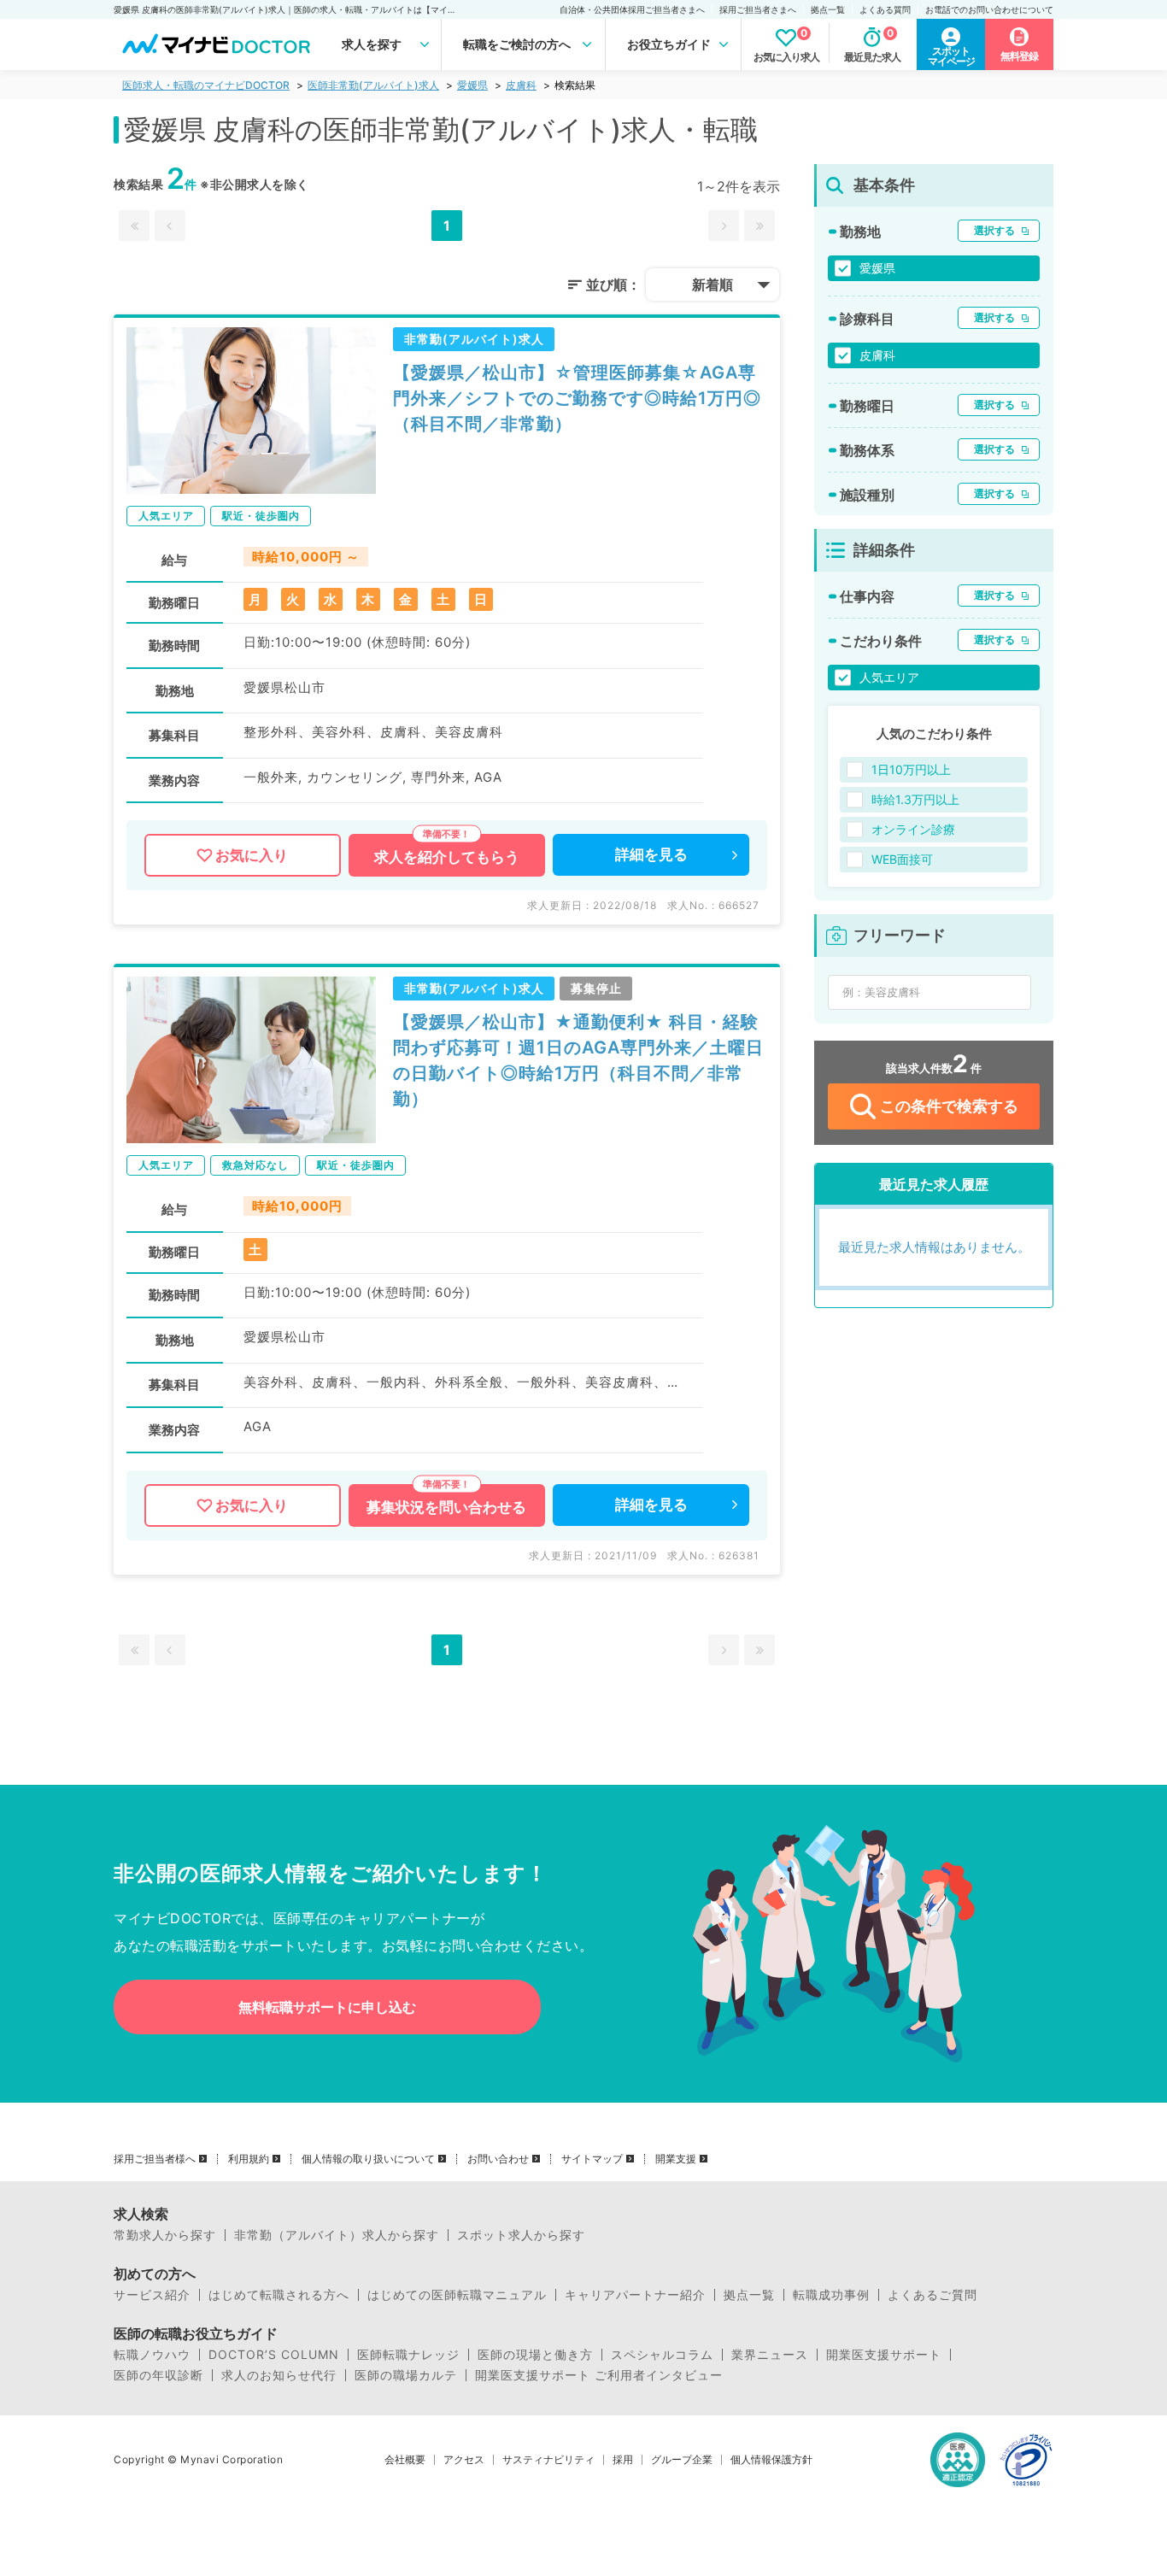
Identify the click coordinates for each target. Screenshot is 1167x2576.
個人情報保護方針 (771, 2460)
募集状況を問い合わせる (446, 1507)
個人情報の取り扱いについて (368, 2159)
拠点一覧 (828, 9)
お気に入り (252, 855)
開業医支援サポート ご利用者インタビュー (599, 2375)
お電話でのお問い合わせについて (989, 9)
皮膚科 (521, 85)
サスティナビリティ (548, 2460)
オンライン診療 (913, 829)
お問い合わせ (498, 2159)
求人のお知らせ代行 (279, 2375)
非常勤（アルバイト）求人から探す (337, 2235)
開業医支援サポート (884, 2355)
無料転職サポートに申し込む (327, 2007)
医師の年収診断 (158, 2375)
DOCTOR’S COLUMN (274, 2355)
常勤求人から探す (165, 2235)
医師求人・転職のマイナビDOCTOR (206, 85)
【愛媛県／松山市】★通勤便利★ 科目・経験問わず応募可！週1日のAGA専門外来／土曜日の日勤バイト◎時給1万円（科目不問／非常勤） (578, 1060)
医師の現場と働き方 (535, 2355)
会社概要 (405, 2460)
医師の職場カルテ (406, 2375)
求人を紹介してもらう (447, 857)
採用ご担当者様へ (155, 2159)
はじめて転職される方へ (279, 2295)
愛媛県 (472, 85)
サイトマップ (592, 2159)
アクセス (464, 2460)
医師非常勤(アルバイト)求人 (373, 85)
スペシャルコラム (662, 2355)
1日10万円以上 (911, 769)
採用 (623, 2460)
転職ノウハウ (152, 2355)
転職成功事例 (831, 2295)
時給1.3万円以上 (915, 799)
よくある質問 (885, 9)
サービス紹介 (152, 2295)
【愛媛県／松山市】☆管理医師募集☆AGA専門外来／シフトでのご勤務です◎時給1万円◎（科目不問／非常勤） (577, 398)
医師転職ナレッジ (408, 2355)
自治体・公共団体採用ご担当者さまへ (632, 9)
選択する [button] (994, 230)
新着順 (713, 285)
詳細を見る (651, 854)
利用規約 (249, 2159)
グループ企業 (682, 2460)
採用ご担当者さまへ (758, 9)
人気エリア (889, 677)
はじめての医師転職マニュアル (457, 2295)
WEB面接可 (902, 859)
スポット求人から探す (521, 2235)
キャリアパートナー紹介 (635, 2295)
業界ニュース (770, 2355)
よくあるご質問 (932, 2295)
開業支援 (676, 2159)
